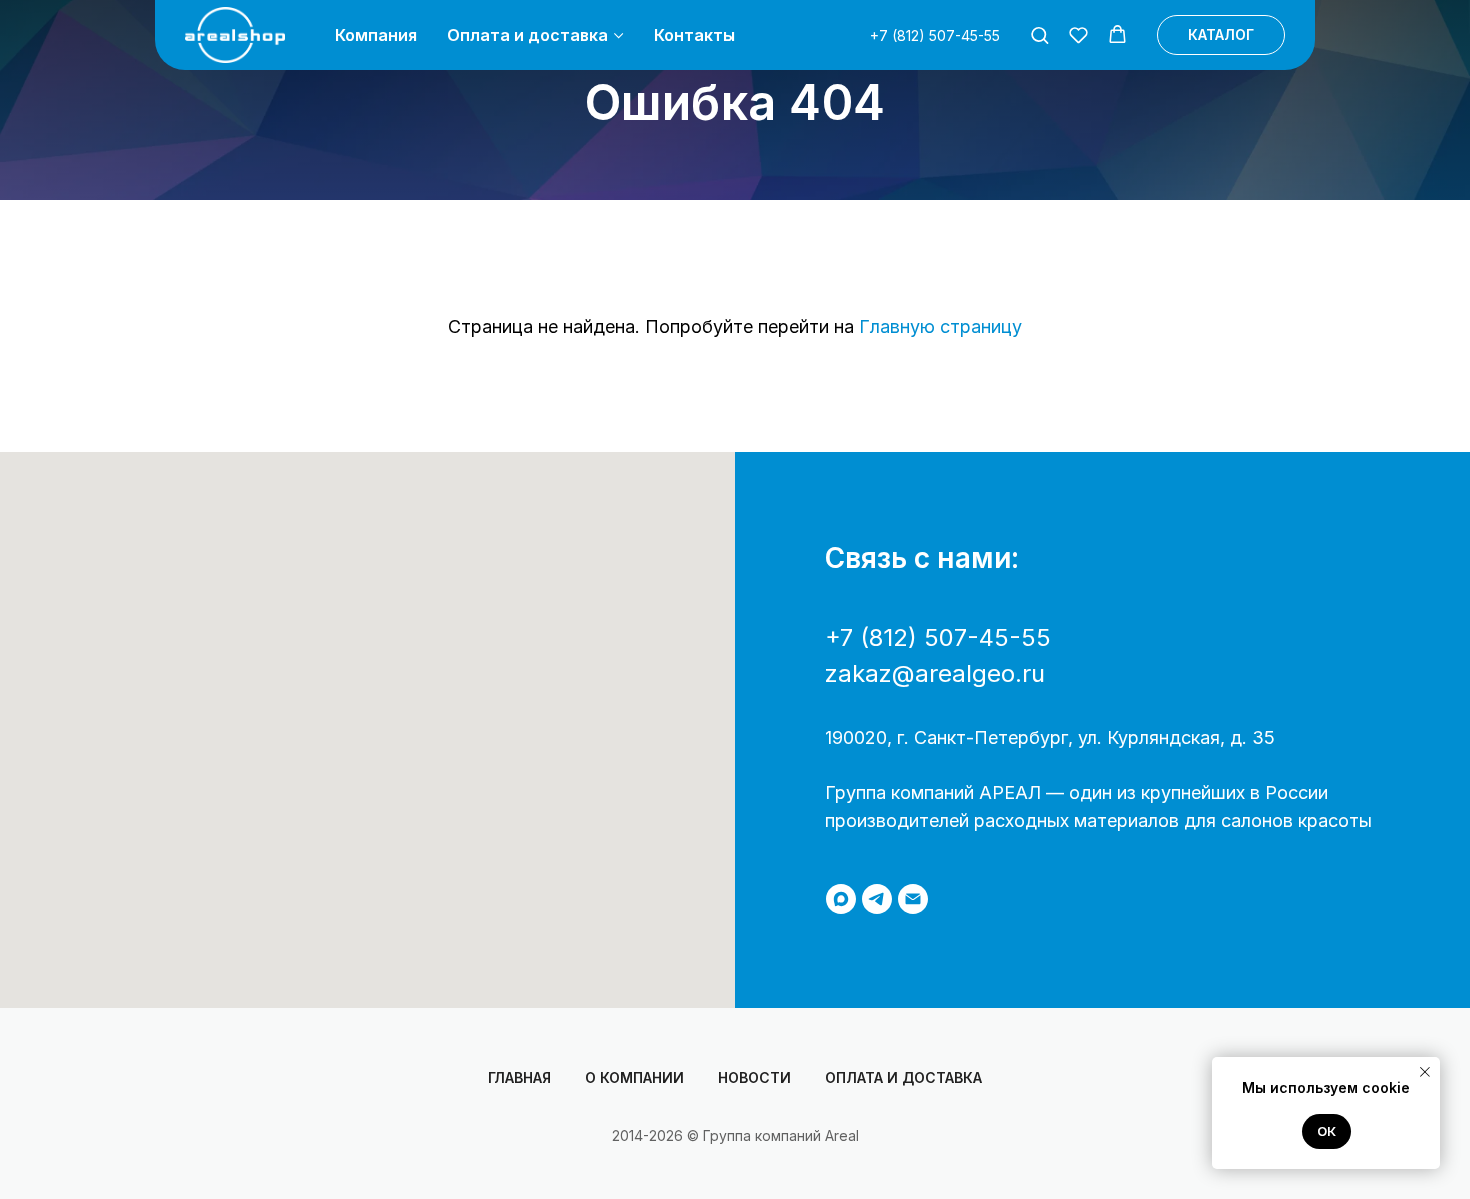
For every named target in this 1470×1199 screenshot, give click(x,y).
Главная (519, 1077)
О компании (634, 1077)
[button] (1039, 34)
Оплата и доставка (527, 35)
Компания (376, 35)
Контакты (694, 35)
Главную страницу (940, 326)
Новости (754, 1077)
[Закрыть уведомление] (1425, 1072)
